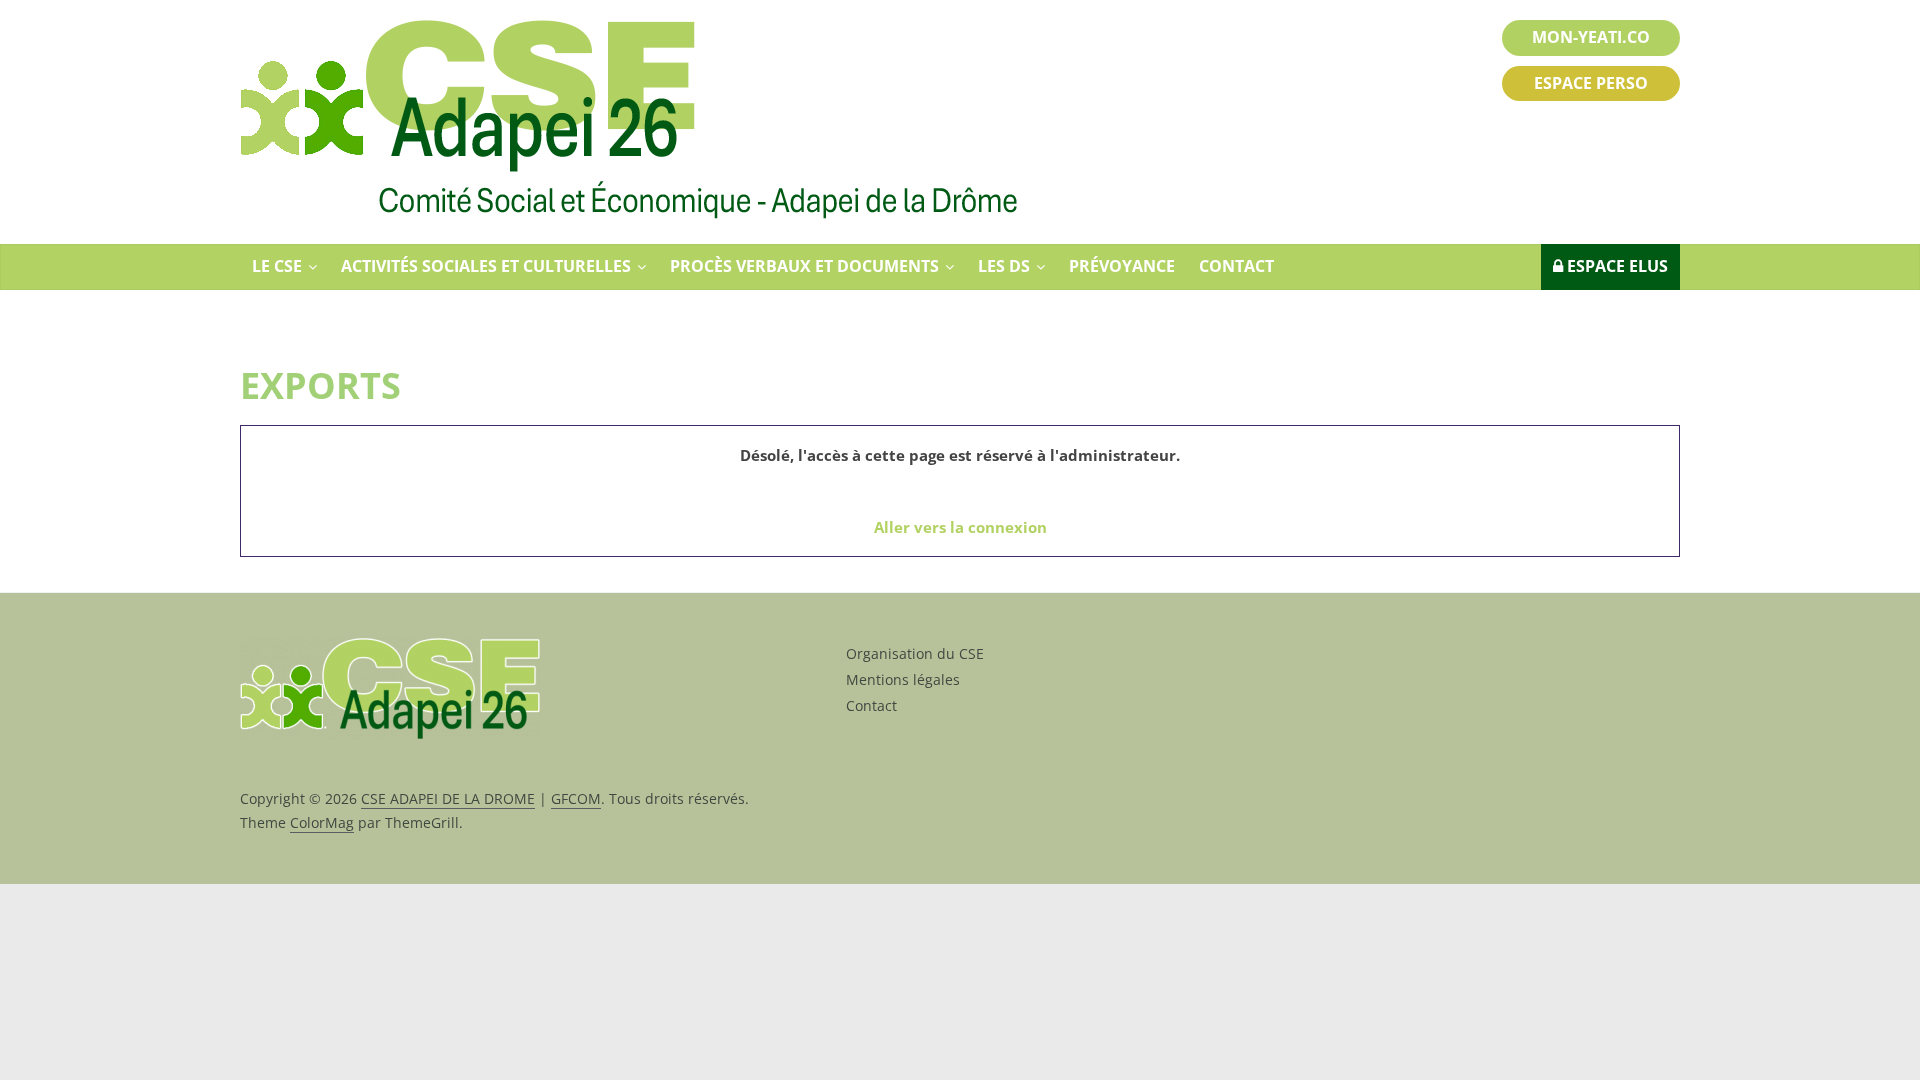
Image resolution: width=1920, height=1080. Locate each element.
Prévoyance (1122, 266)
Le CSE (277, 266)
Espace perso (1591, 83)
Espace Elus (1615, 266)
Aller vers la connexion (960, 527)
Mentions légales (903, 679)
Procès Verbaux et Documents (804, 266)
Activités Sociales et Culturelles (486, 266)
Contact (1236, 266)
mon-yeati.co (1591, 37)
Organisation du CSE (915, 653)
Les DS (1004, 266)
